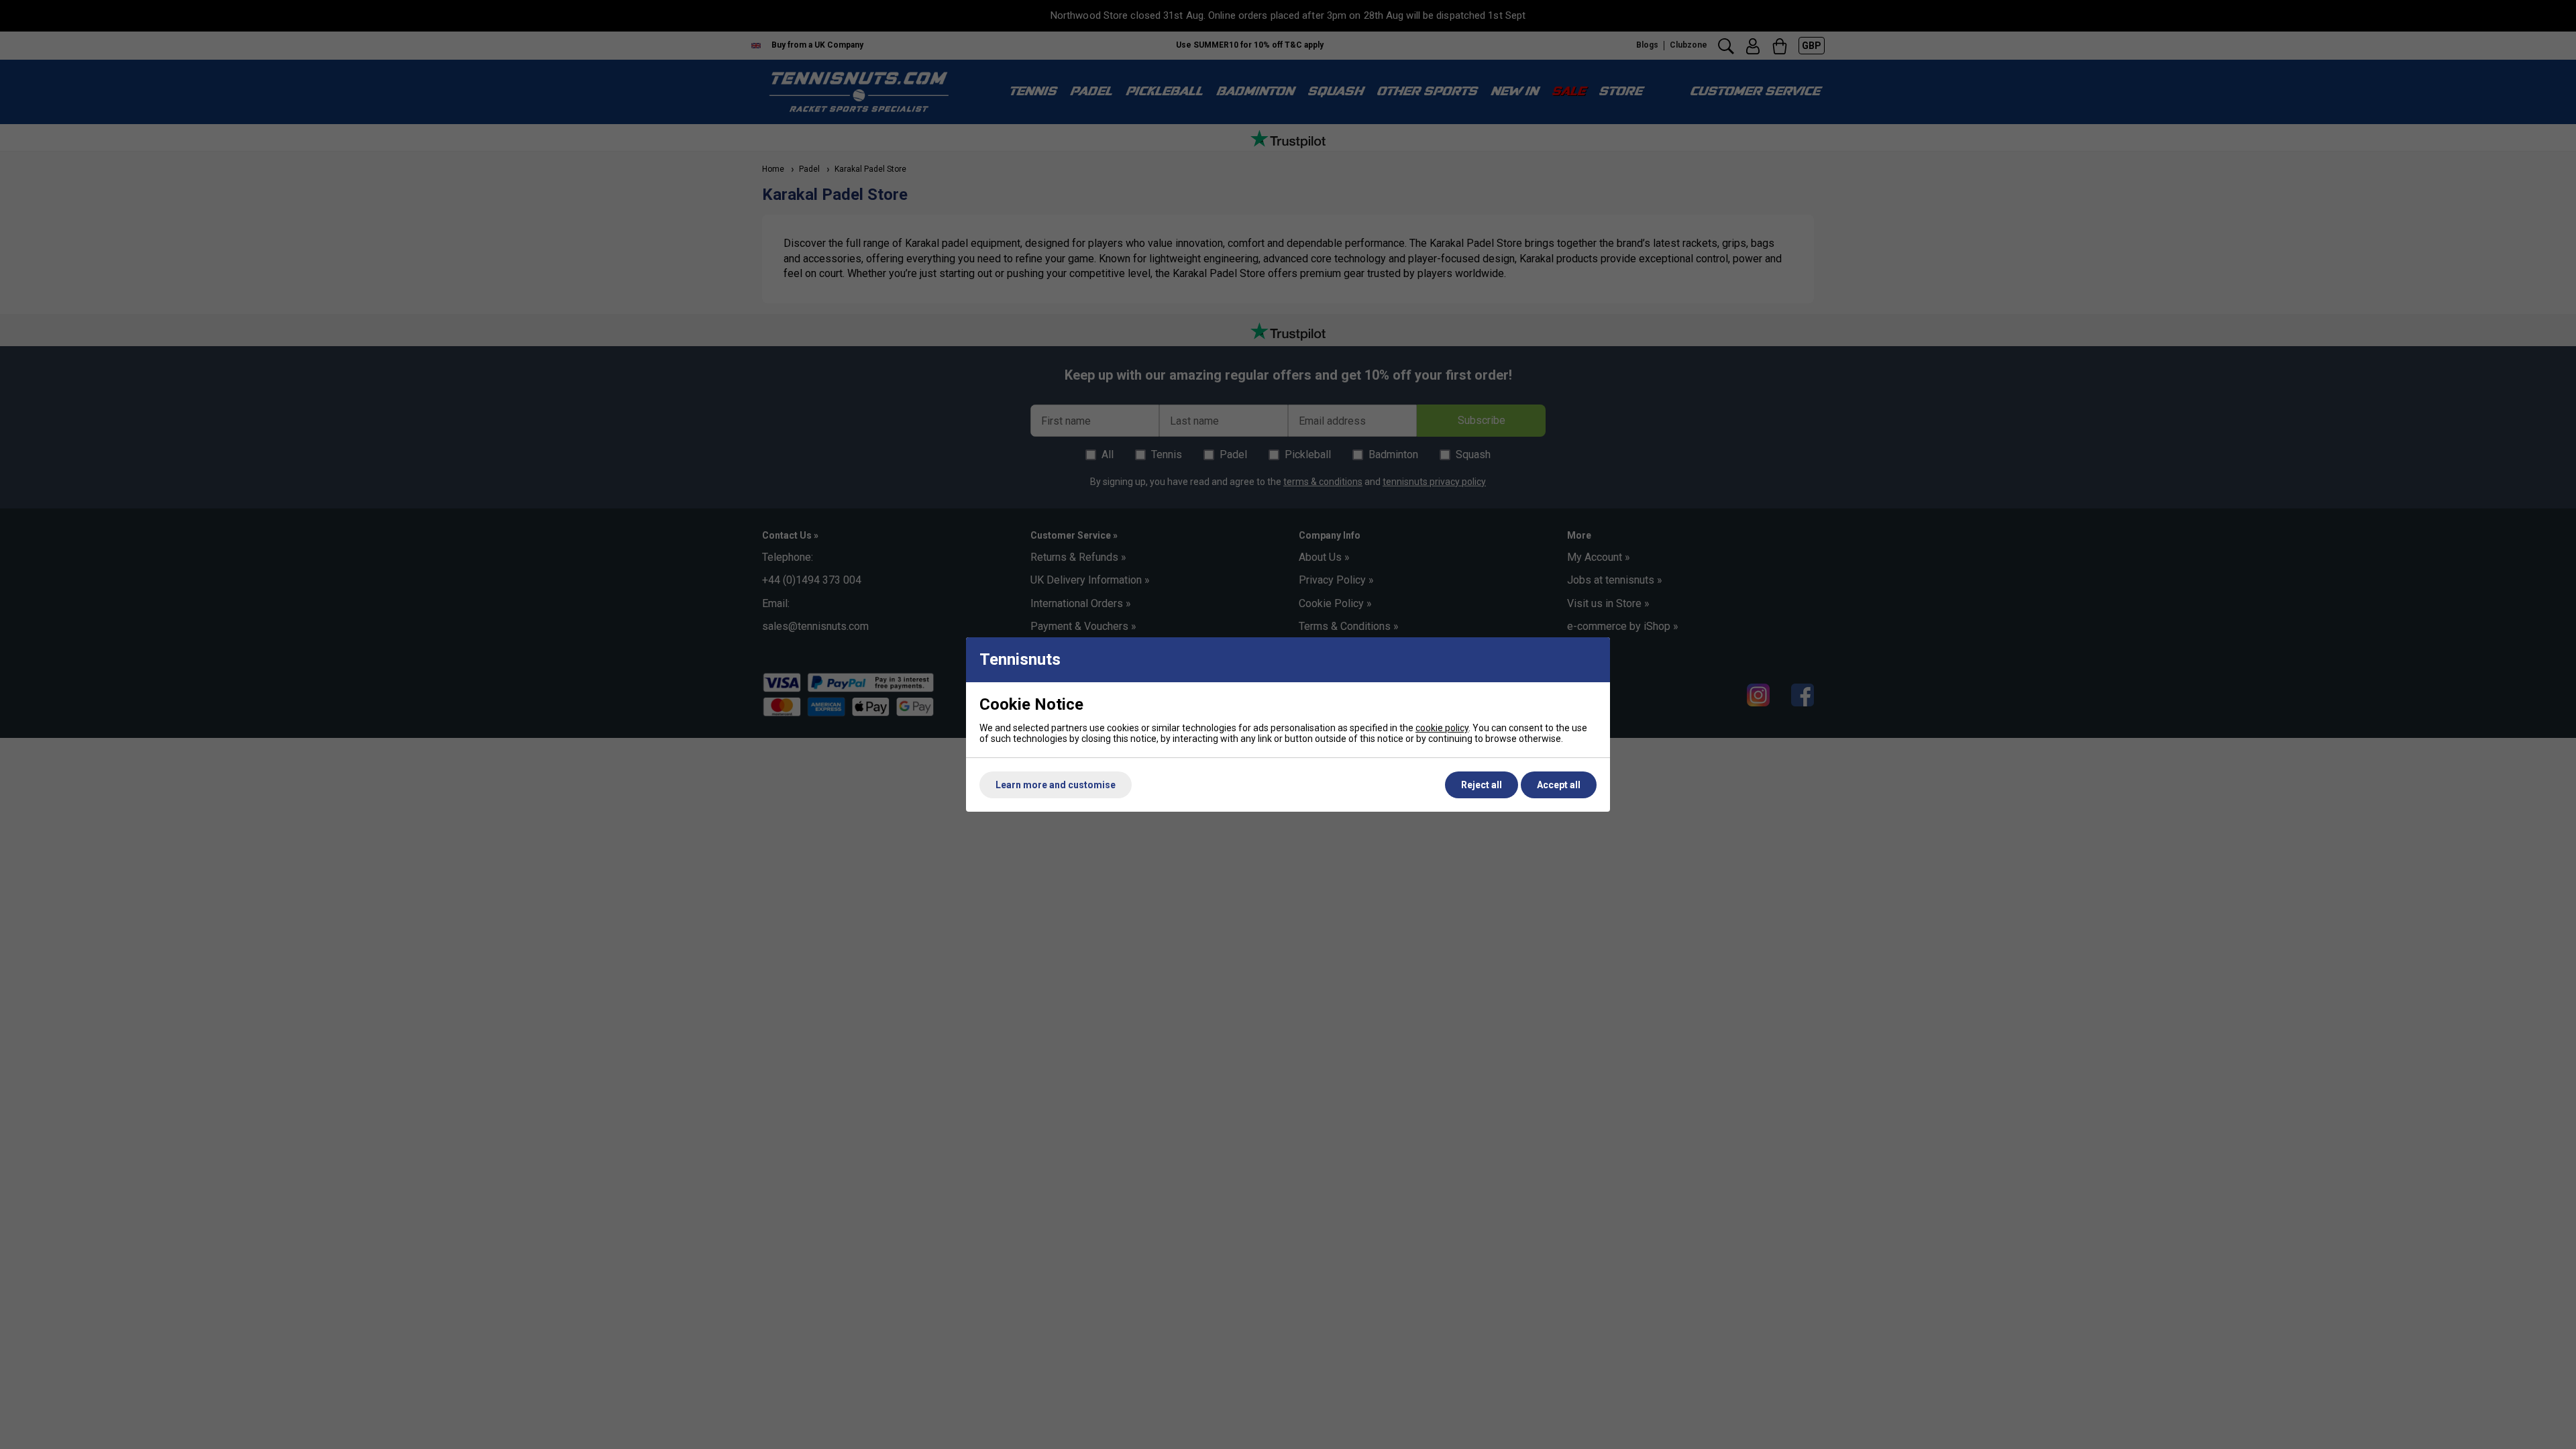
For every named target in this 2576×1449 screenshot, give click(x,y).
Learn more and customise (1056, 785)
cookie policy (1442, 728)
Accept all (1559, 785)
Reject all (1482, 785)
